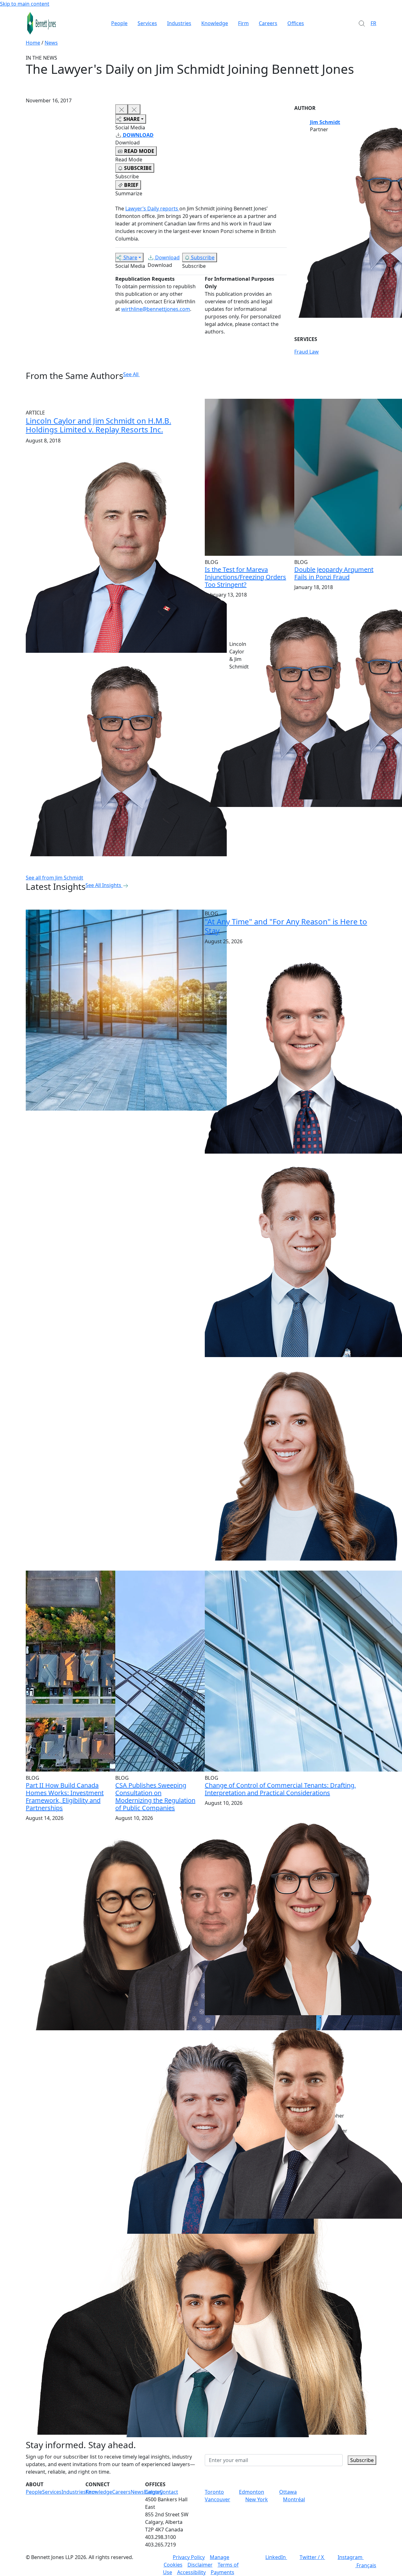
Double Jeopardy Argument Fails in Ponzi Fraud (334, 573)
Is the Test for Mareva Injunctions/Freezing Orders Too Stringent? (245, 577)
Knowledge (215, 23)
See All (131, 374)
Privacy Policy (189, 2557)
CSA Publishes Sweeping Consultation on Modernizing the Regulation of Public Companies (155, 1797)
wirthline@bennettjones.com (156, 309)
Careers (268, 23)
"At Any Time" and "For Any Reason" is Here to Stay (286, 926)
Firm (243, 23)
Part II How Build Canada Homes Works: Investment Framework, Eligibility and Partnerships (65, 1797)
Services (147, 23)
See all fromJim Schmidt (54, 878)
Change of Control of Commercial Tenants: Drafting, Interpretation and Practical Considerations (280, 1789)
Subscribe (203, 257)
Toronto (214, 2492)
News (51, 43)
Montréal (294, 2499)
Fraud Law (307, 352)
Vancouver (217, 2499)
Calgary (154, 2492)
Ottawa (288, 2492)
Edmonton (252, 2492)
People (119, 23)
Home (33, 43)
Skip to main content (25, 4)
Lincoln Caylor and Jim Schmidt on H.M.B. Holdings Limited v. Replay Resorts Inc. (98, 425)
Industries (179, 23)
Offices (296, 23)
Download (167, 257)
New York (257, 2499)
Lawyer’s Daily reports (152, 208)
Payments (223, 2572)
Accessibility (191, 2572)
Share (130, 257)
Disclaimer (200, 2565)
